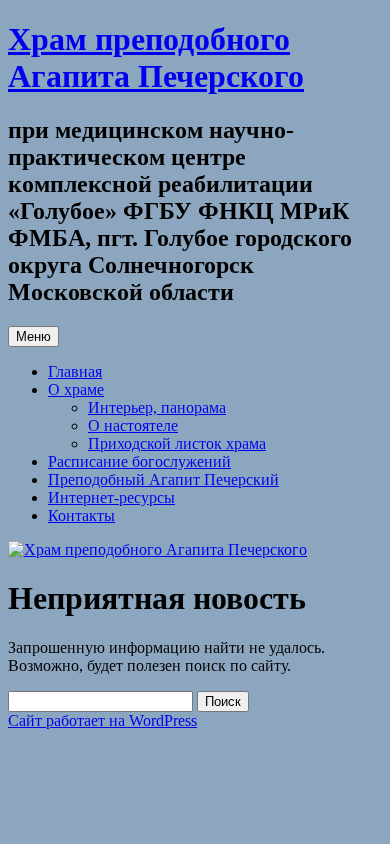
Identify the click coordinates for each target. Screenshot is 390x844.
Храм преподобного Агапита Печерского (156, 57)
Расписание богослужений (139, 461)
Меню (33, 336)
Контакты (81, 515)
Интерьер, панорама (157, 407)
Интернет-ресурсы (111, 497)
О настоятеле (133, 425)
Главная (75, 371)
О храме (76, 389)
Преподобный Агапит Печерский (163, 479)
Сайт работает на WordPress (102, 720)
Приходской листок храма (177, 443)
